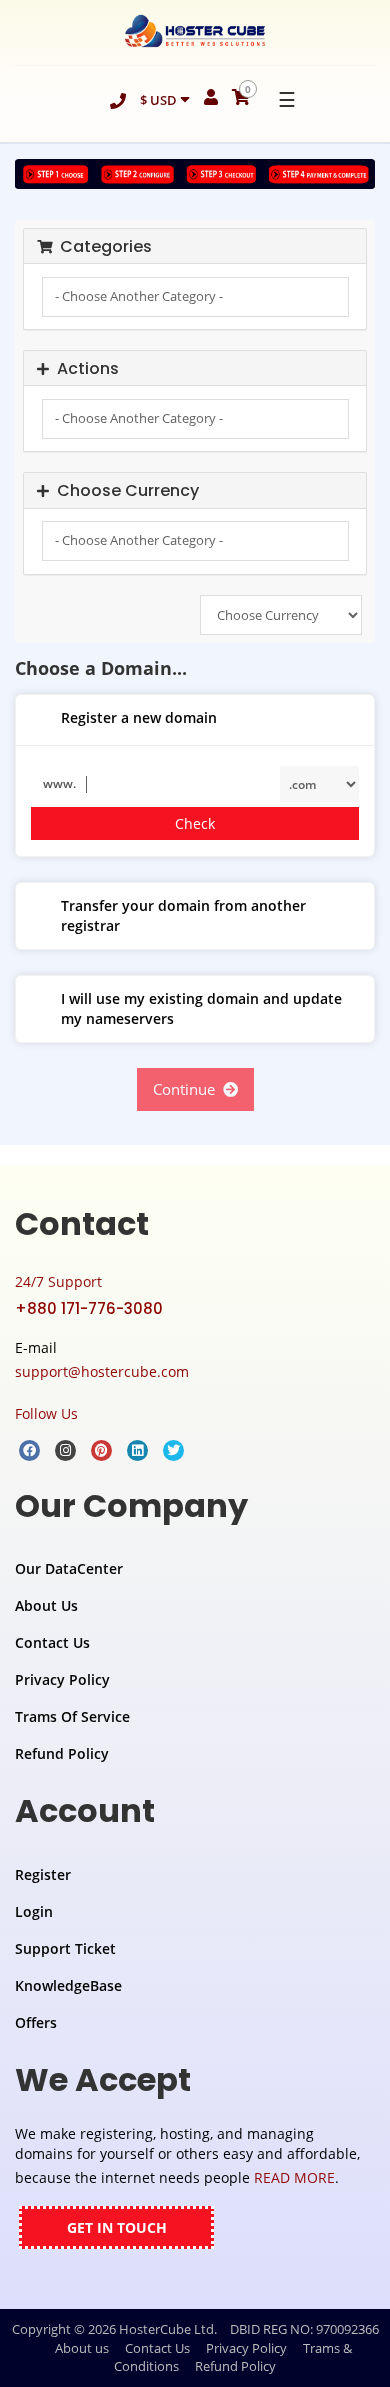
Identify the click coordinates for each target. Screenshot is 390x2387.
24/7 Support (58, 1281)
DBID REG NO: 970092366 (304, 2329)
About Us (46, 1605)
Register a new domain (139, 717)
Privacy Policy (62, 1679)
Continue (188, 1089)
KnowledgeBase (68, 1985)
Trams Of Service (72, 1716)
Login (34, 1911)
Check (195, 823)
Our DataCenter (69, 1568)
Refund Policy (62, 1753)
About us (82, 2348)
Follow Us (46, 1413)
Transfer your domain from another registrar (183, 915)
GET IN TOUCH (117, 2227)
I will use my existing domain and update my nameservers (201, 1008)
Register (43, 1874)
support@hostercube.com (102, 1371)
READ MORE (294, 2177)
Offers (36, 2022)
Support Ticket (65, 1948)
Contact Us (52, 1642)
